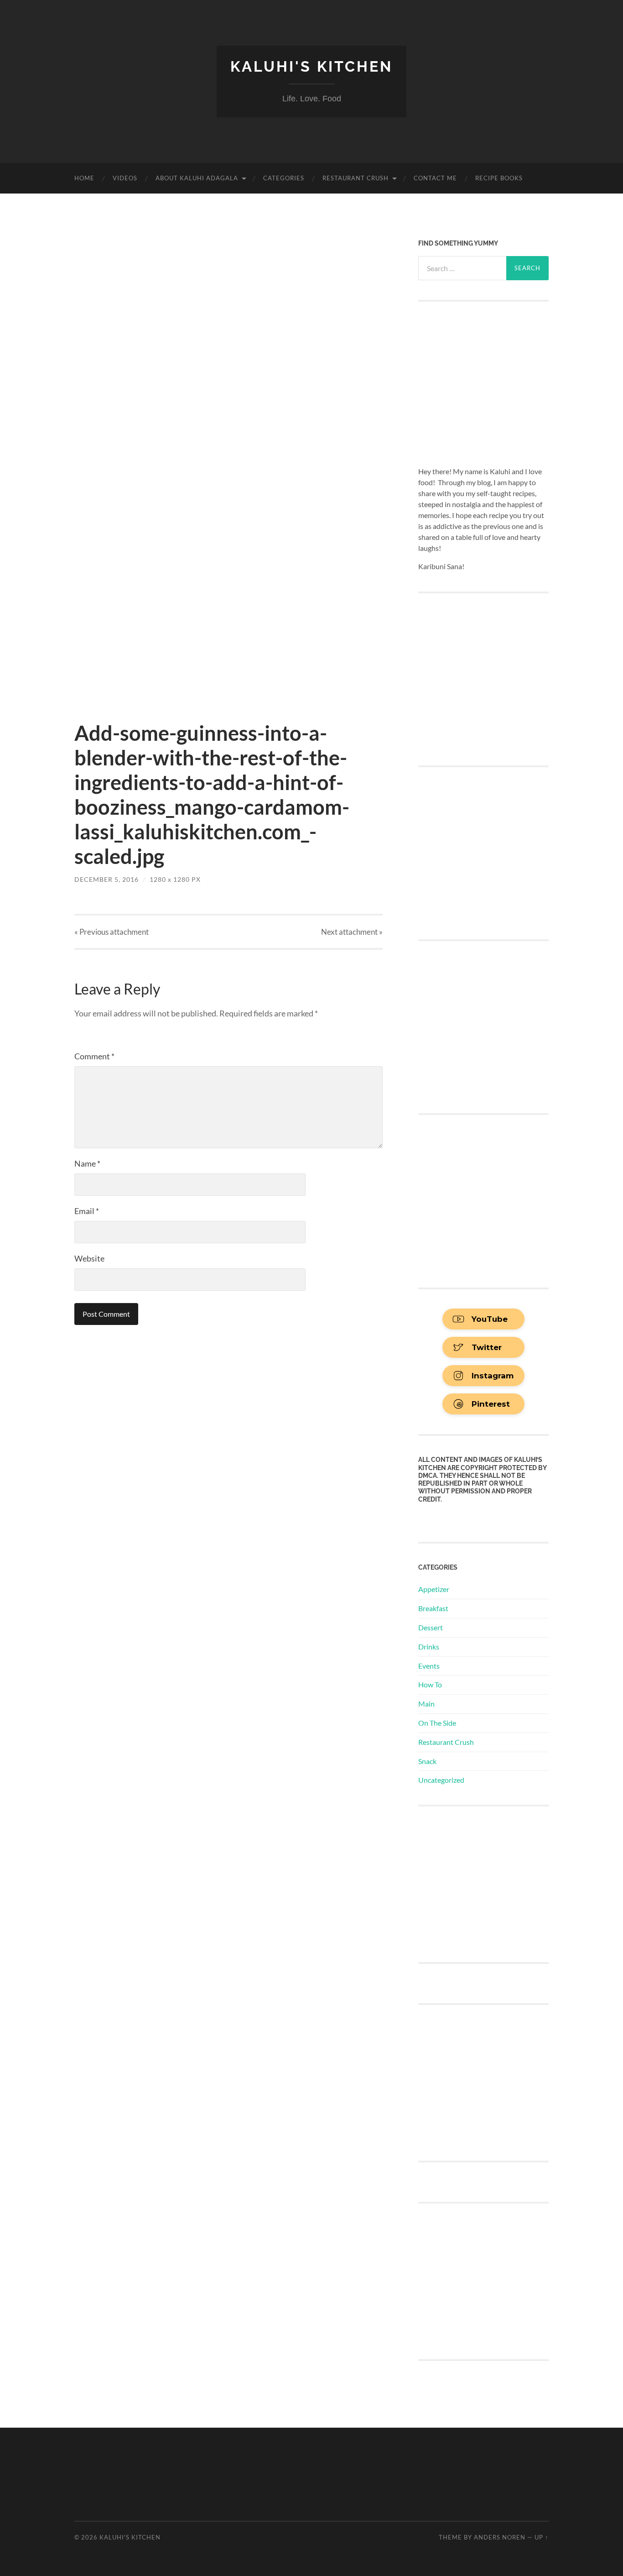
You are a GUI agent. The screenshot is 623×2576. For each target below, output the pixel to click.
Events (429, 1666)
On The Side (437, 1723)
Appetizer (434, 1589)
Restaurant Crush (356, 178)
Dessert (431, 1627)
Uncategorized (441, 1780)
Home (84, 178)
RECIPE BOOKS (499, 178)
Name (87, 1163)
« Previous (112, 932)
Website (89, 1258)
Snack (427, 1761)
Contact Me (435, 178)
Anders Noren (500, 2537)
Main (426, 1704)
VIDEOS (125, 178)
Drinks (429, 1647)
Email (87, 1211)
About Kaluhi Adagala (197, 178)
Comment (94, 1056)
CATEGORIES (284, 178)
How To (430, 1684)
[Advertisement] (487, 1883)
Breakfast (433, 1608)
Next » (352, 932)
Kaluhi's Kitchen (311, 66)
